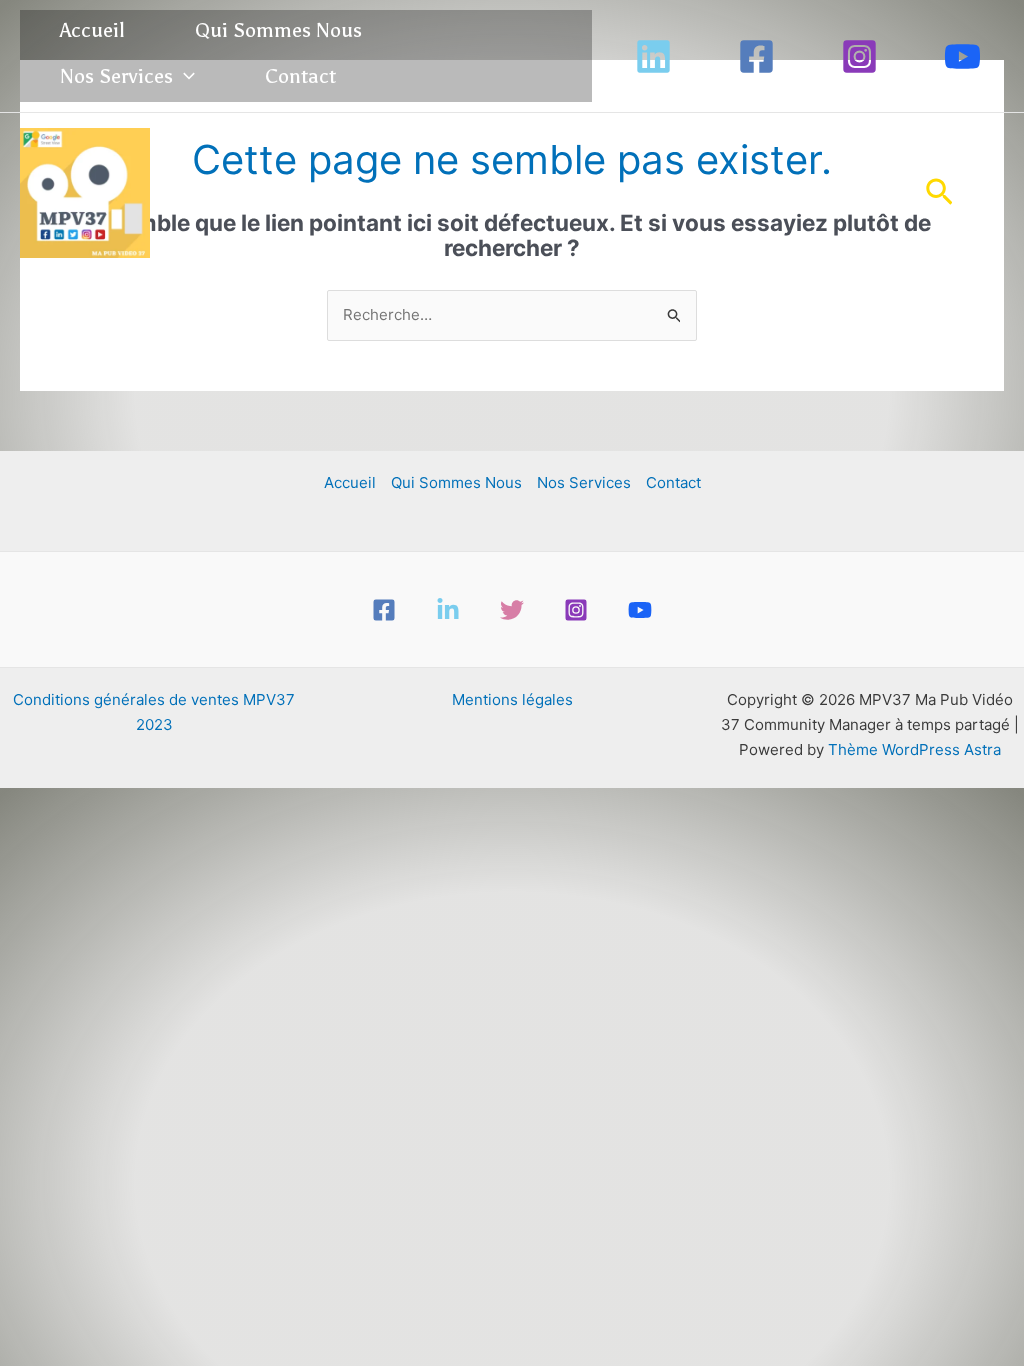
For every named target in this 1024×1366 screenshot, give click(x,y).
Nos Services (116, 76)
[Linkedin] (653, 56)
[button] (184, 76)
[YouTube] (962, 56)
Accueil (92, 30)
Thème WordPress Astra (914, 749)
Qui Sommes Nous (278, 30)
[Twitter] (512, 610)
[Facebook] (756, 56)
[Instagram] (859, 56)
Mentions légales (512, 699)
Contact (300, 76)
